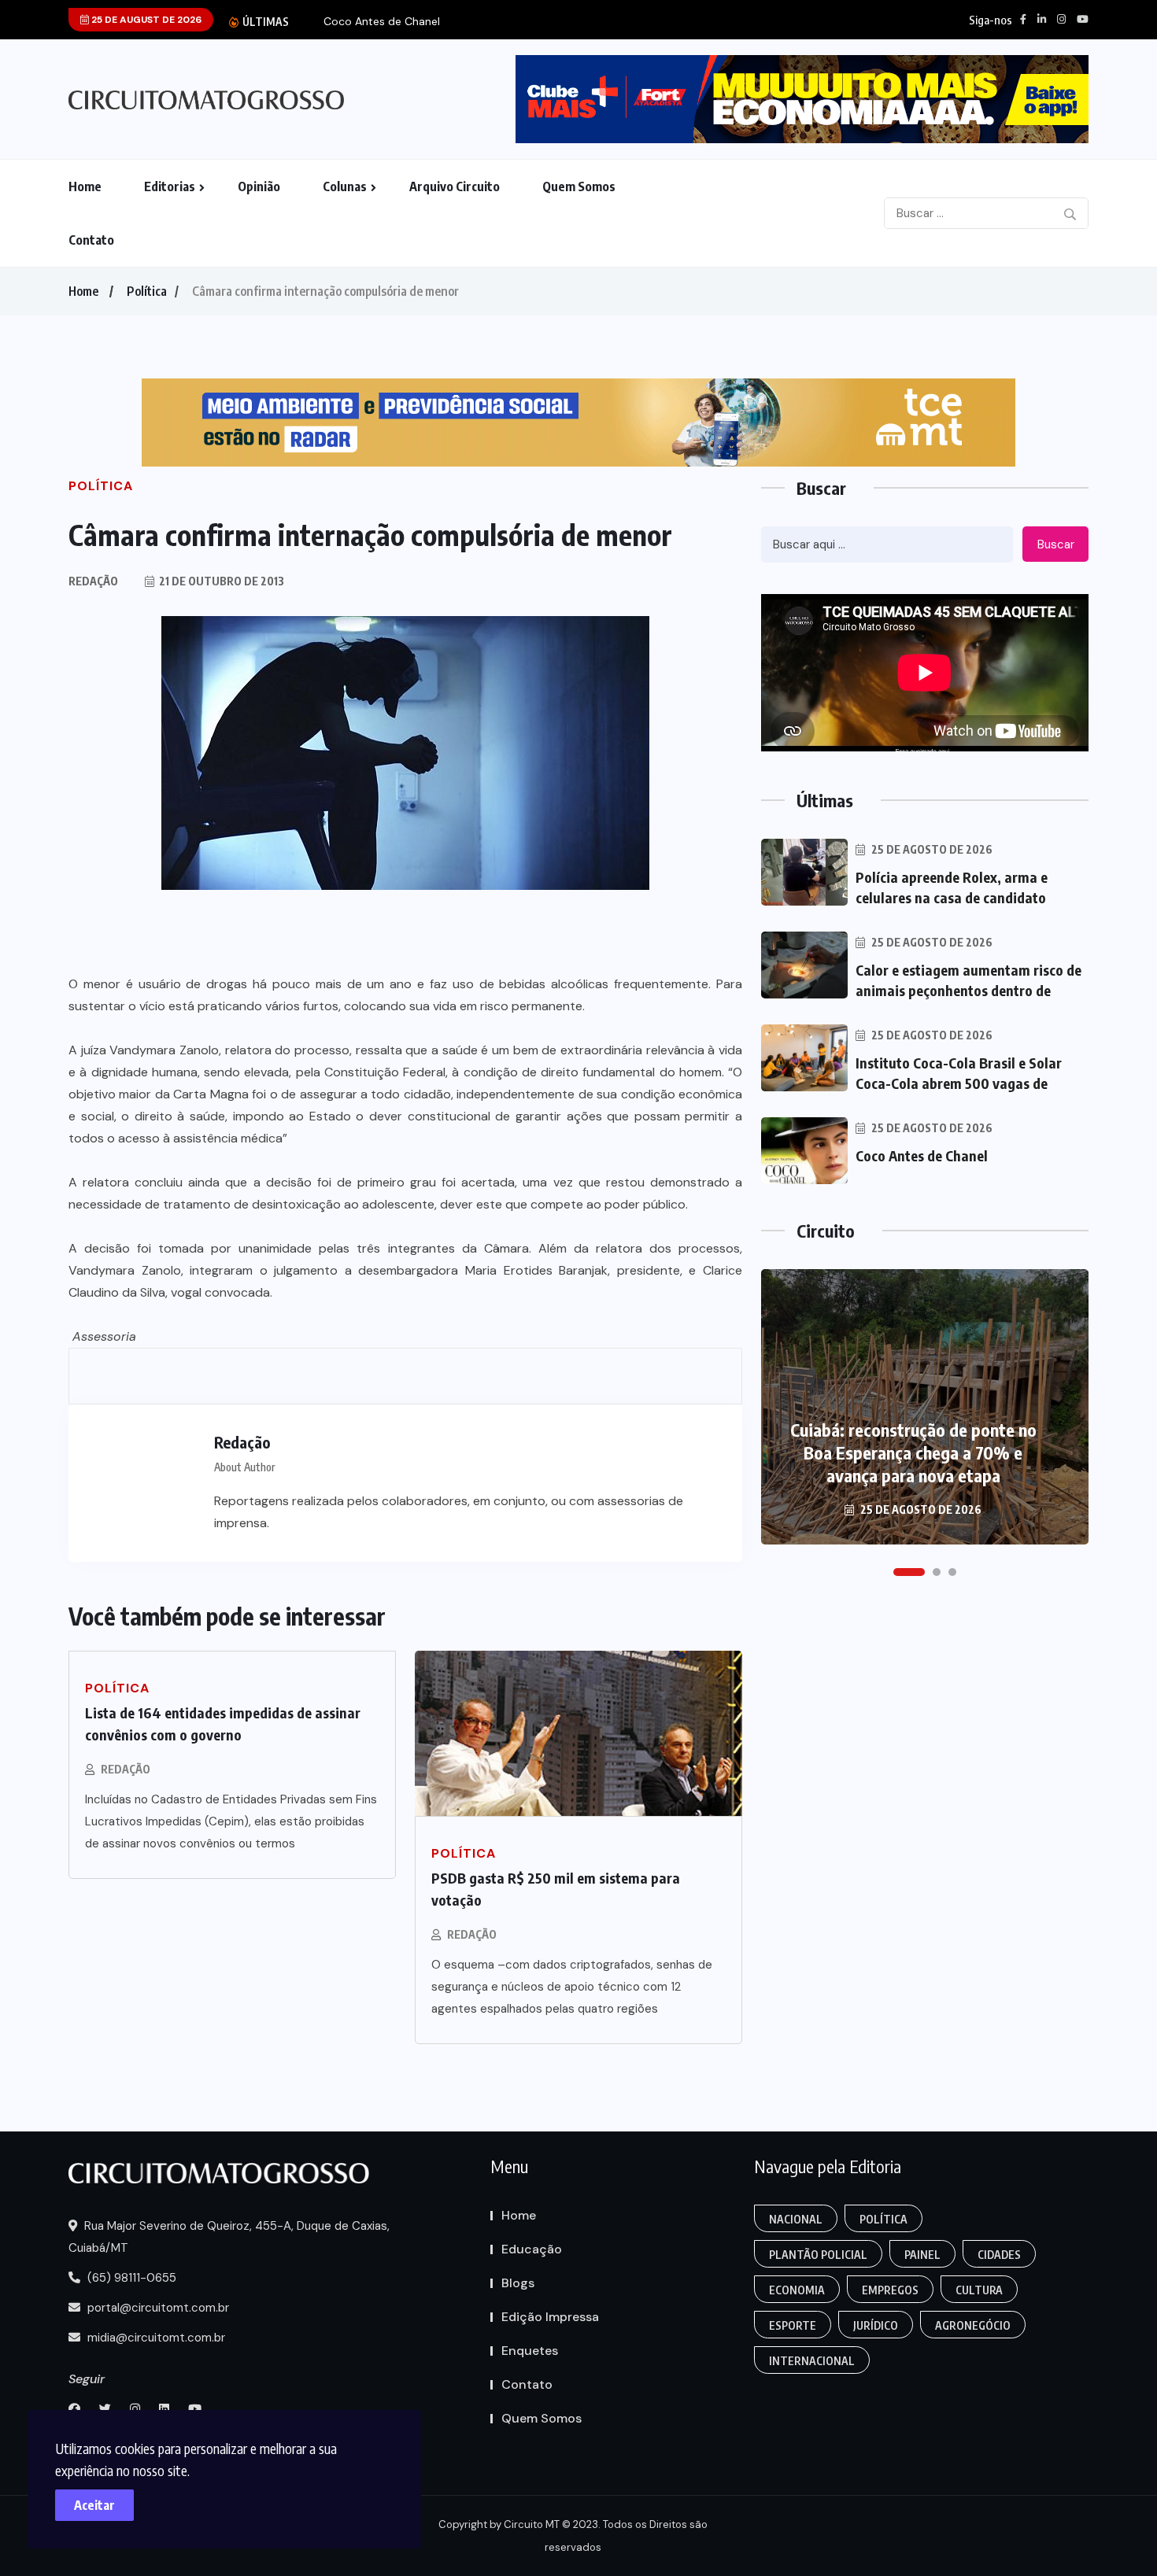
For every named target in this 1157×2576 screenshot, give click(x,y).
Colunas (345, 186)
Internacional (812, 2361)
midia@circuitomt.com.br (155, 2338)
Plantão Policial (818, 2255)
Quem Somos (579, 186)
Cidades (999, 2255)
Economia (797, 2290)
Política (147, 291)
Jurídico (876, 2325)
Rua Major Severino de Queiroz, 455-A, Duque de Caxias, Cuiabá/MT (229, 2237)
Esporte (793, 2325)
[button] (909, 1572)
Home (85, 186)
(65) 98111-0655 (130, 2278)
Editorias (170, 186)
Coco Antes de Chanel (382, 22)
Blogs (518, 2283)
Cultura (979, 2290)
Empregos (890, 2290)
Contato (91, 240)
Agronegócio (973, 2325)
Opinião (259, 186)
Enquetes (530, 2351)
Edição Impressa (550, 2317)
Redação (126, 1769)
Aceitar (94, 2505)
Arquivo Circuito (455, 186)
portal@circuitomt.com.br (157, 2308)
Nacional (796, 2219)
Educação (532, 2249)
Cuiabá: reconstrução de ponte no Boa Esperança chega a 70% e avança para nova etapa (913, 1452)
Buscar (1056, 544)
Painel (922, 2255)
